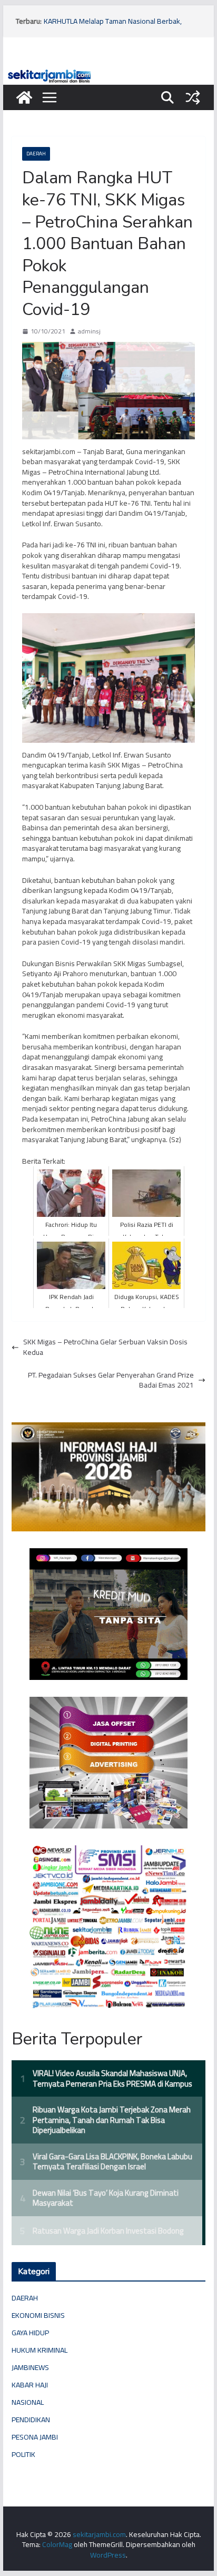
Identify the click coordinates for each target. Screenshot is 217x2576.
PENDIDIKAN (31, 2420)
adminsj (89, 332)
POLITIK (23, 2454)
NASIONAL (28, 2402)
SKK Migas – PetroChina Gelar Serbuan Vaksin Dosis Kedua (105, 1347)
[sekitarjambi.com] (108, 72)
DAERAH (36, 154)
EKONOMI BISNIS (38, 2315)
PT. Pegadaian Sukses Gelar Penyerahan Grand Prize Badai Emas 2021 (111, 1380)
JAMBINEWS (30, 2367)
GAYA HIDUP (30, 2333)
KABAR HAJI (30, 2385)
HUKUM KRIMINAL (40, 2350)
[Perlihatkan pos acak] (193, 97)
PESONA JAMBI (35, 2437)
